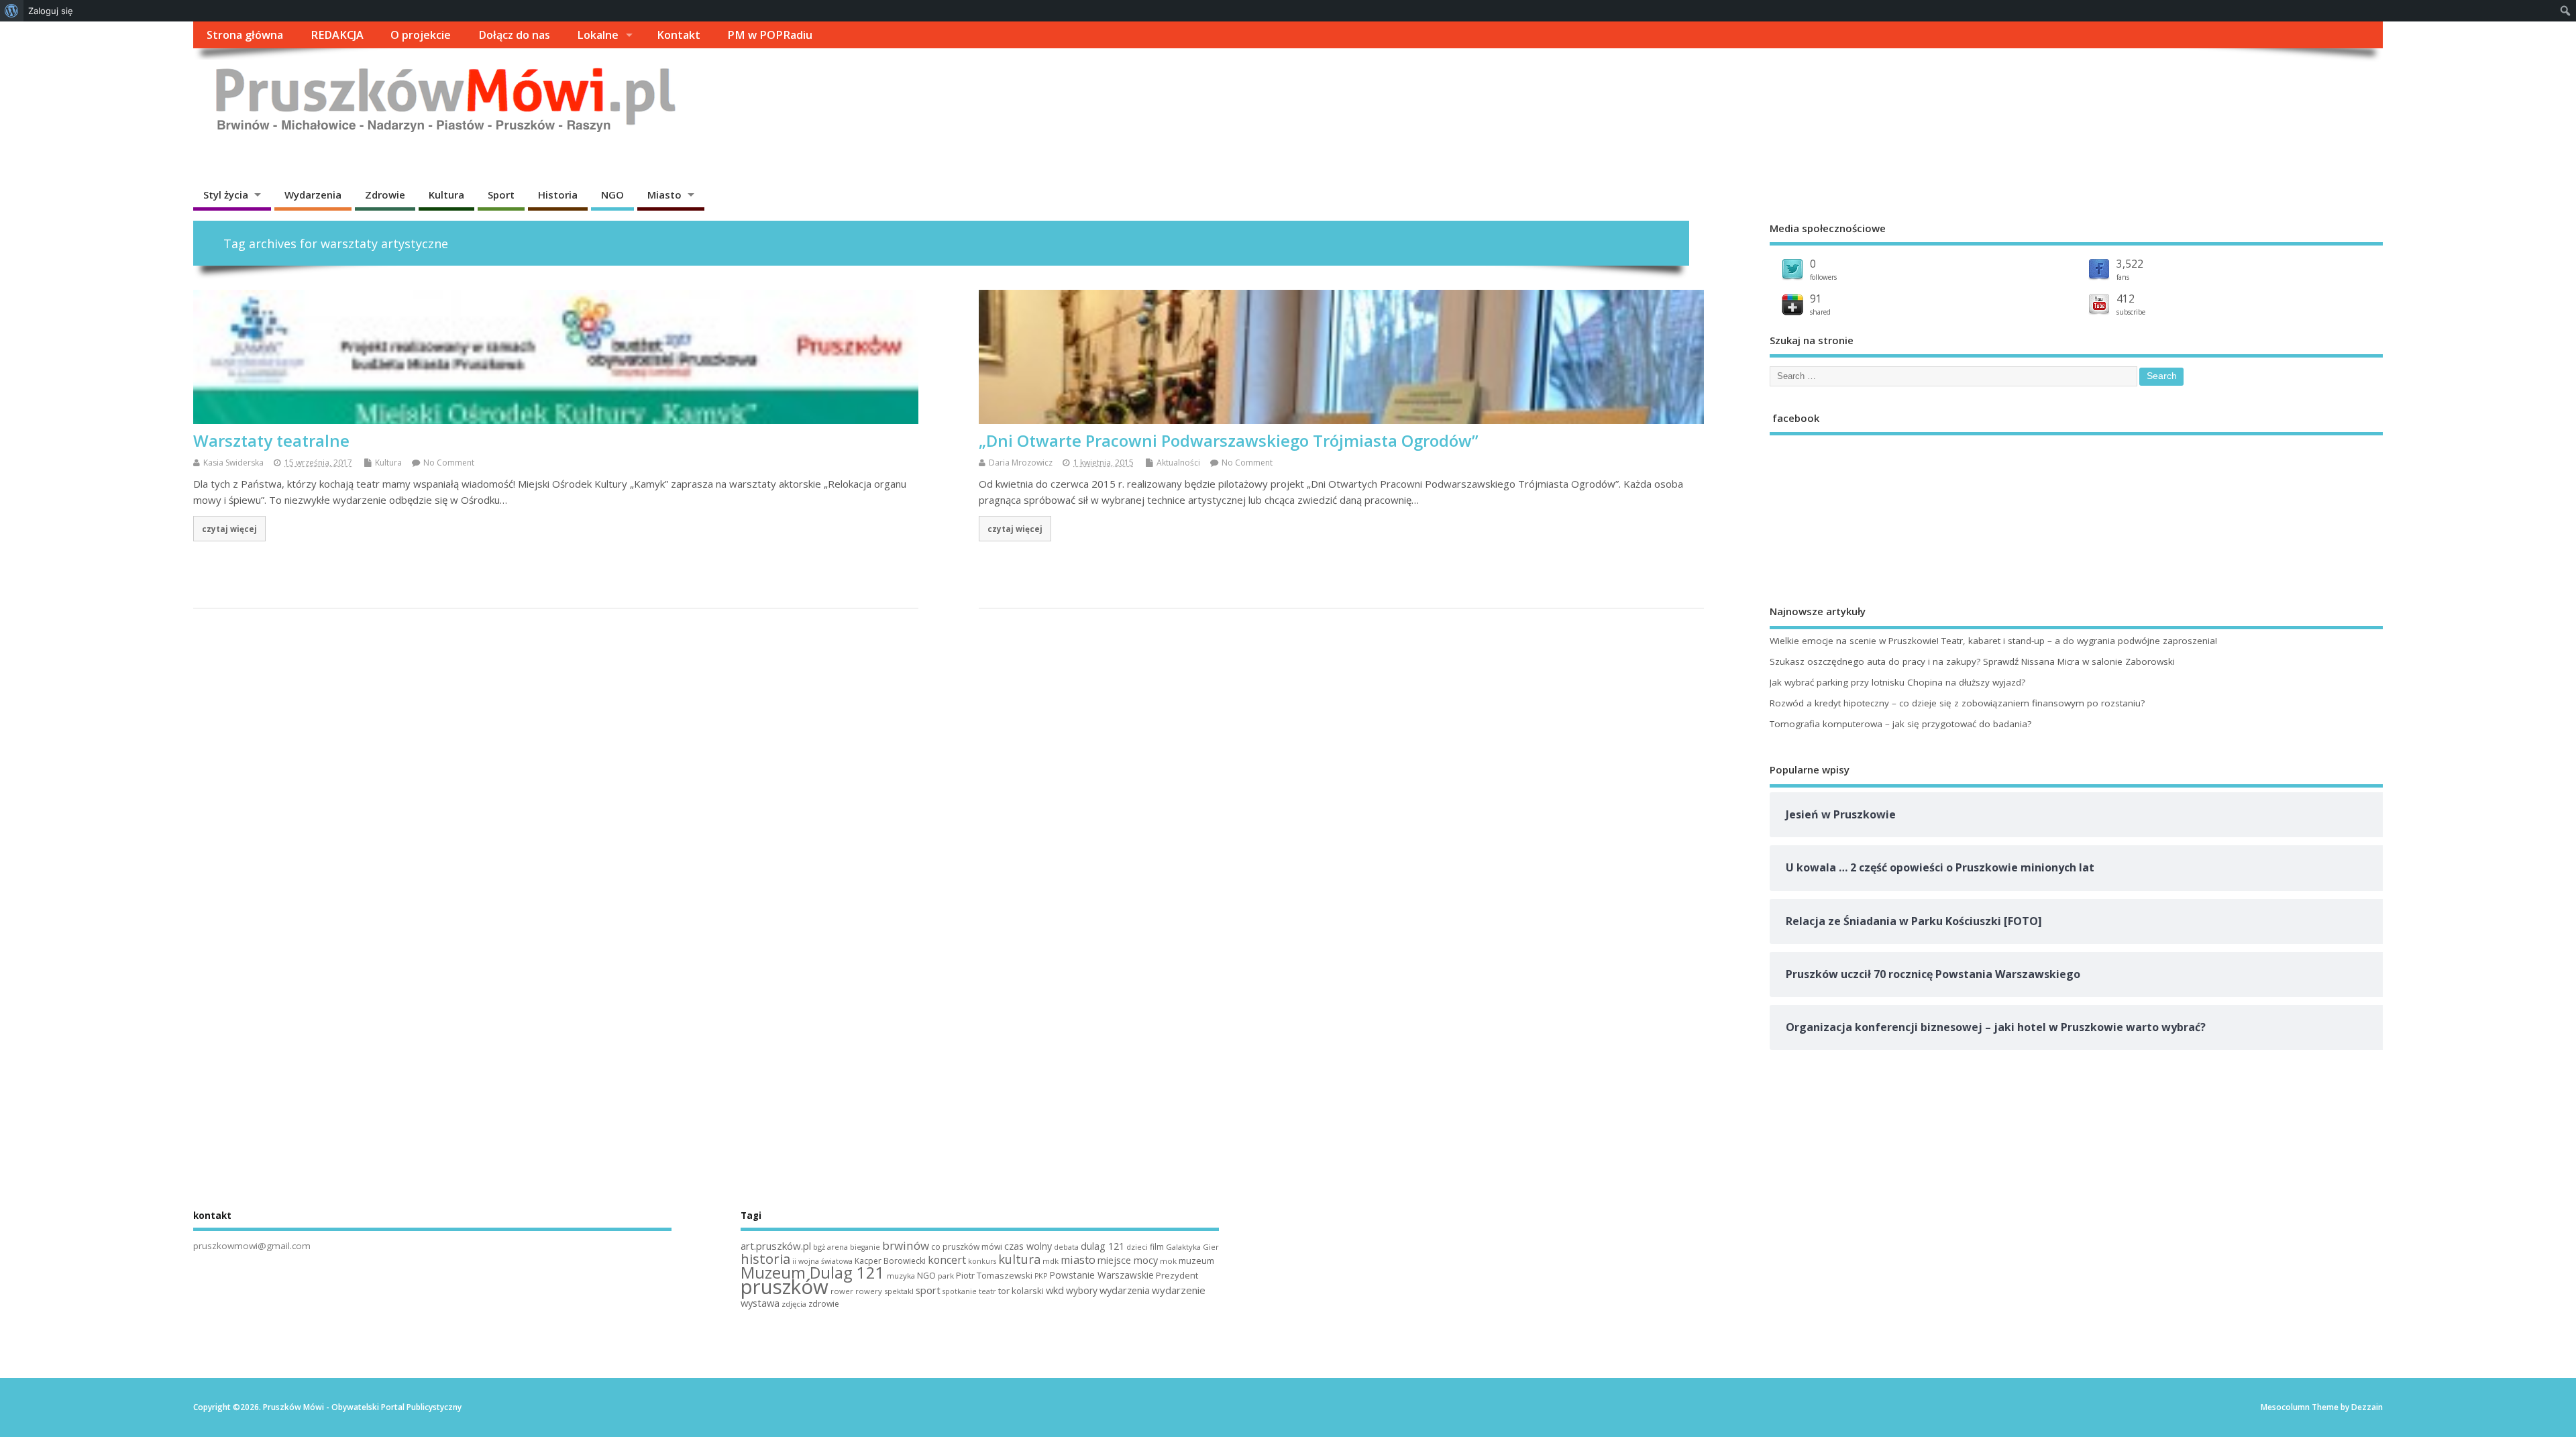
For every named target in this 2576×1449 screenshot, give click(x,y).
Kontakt (679, 35)
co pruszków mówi (967, 1247)
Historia (558, 195)
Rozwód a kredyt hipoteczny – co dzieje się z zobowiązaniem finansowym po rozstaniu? (1957, 703)
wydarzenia (1125, 1290)
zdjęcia (794, 1304)
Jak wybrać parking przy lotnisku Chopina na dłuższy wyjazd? (1897, 682)
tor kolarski (1021, 1291)
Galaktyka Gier (1192, 1247)
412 (2126, 299)
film (1157, 1247)
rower (842, 1291)
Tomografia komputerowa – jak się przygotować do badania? (1900, 724)
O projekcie (421, 35)
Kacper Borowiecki (890, 1261)
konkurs (982, 1261)
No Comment (449, 463)
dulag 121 (1103, 1246)
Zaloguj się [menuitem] (51, 11)
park (946, 1276)
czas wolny (1028, 1246)
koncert (947, 1260)
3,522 (2130, 264)
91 (1816, 299)
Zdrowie (385, 195)
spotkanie (960, 1291)
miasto (1078, 1260)
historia (765, 1258)
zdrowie (824, 1304)
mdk (1051, 1261)
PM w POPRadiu (770, 35)
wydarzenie (1179, 1290)
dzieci (1137, 1247)
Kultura (446, 195)
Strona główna (245, 35)
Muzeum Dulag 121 (813, 1273)
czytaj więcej (229, 529)
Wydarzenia (313, 195)
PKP (1041, 1276)
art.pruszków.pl (776, 1246)
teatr (987, 1291)
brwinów (906, 1245)
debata (1066, 1247)
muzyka (901, 1276)
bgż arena (830, 1247)
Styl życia (226, 195)
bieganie (865, 1247)
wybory (1082, 1290)
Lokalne (598, 35)
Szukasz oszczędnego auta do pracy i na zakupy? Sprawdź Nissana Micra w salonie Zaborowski (1972, 661)
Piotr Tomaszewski (994, 1275)
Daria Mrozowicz (1021, 463)
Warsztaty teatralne (271, 440)
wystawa (760, 1303)
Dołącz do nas (514, 35)
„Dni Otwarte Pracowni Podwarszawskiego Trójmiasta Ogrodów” (1229, 440)
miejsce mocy (1128, 1260)
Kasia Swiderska (233, 463)
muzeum (1196, 1260)
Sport (501, 195)
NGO (612, 195)
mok (1168, 1261)
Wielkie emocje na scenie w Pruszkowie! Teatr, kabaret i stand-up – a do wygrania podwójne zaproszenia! (1993, 641)
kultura (1019, 1259)
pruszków (785, 1287)
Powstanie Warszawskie (1102, 1275)
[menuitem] (12, 11)
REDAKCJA (337, 35)
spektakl (899, 1291)
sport (928, 1290)
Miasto (664, 195)
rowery (869, 1291)
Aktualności (1178, 463)
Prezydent (1177, 1275)
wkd (1055, 1290)
